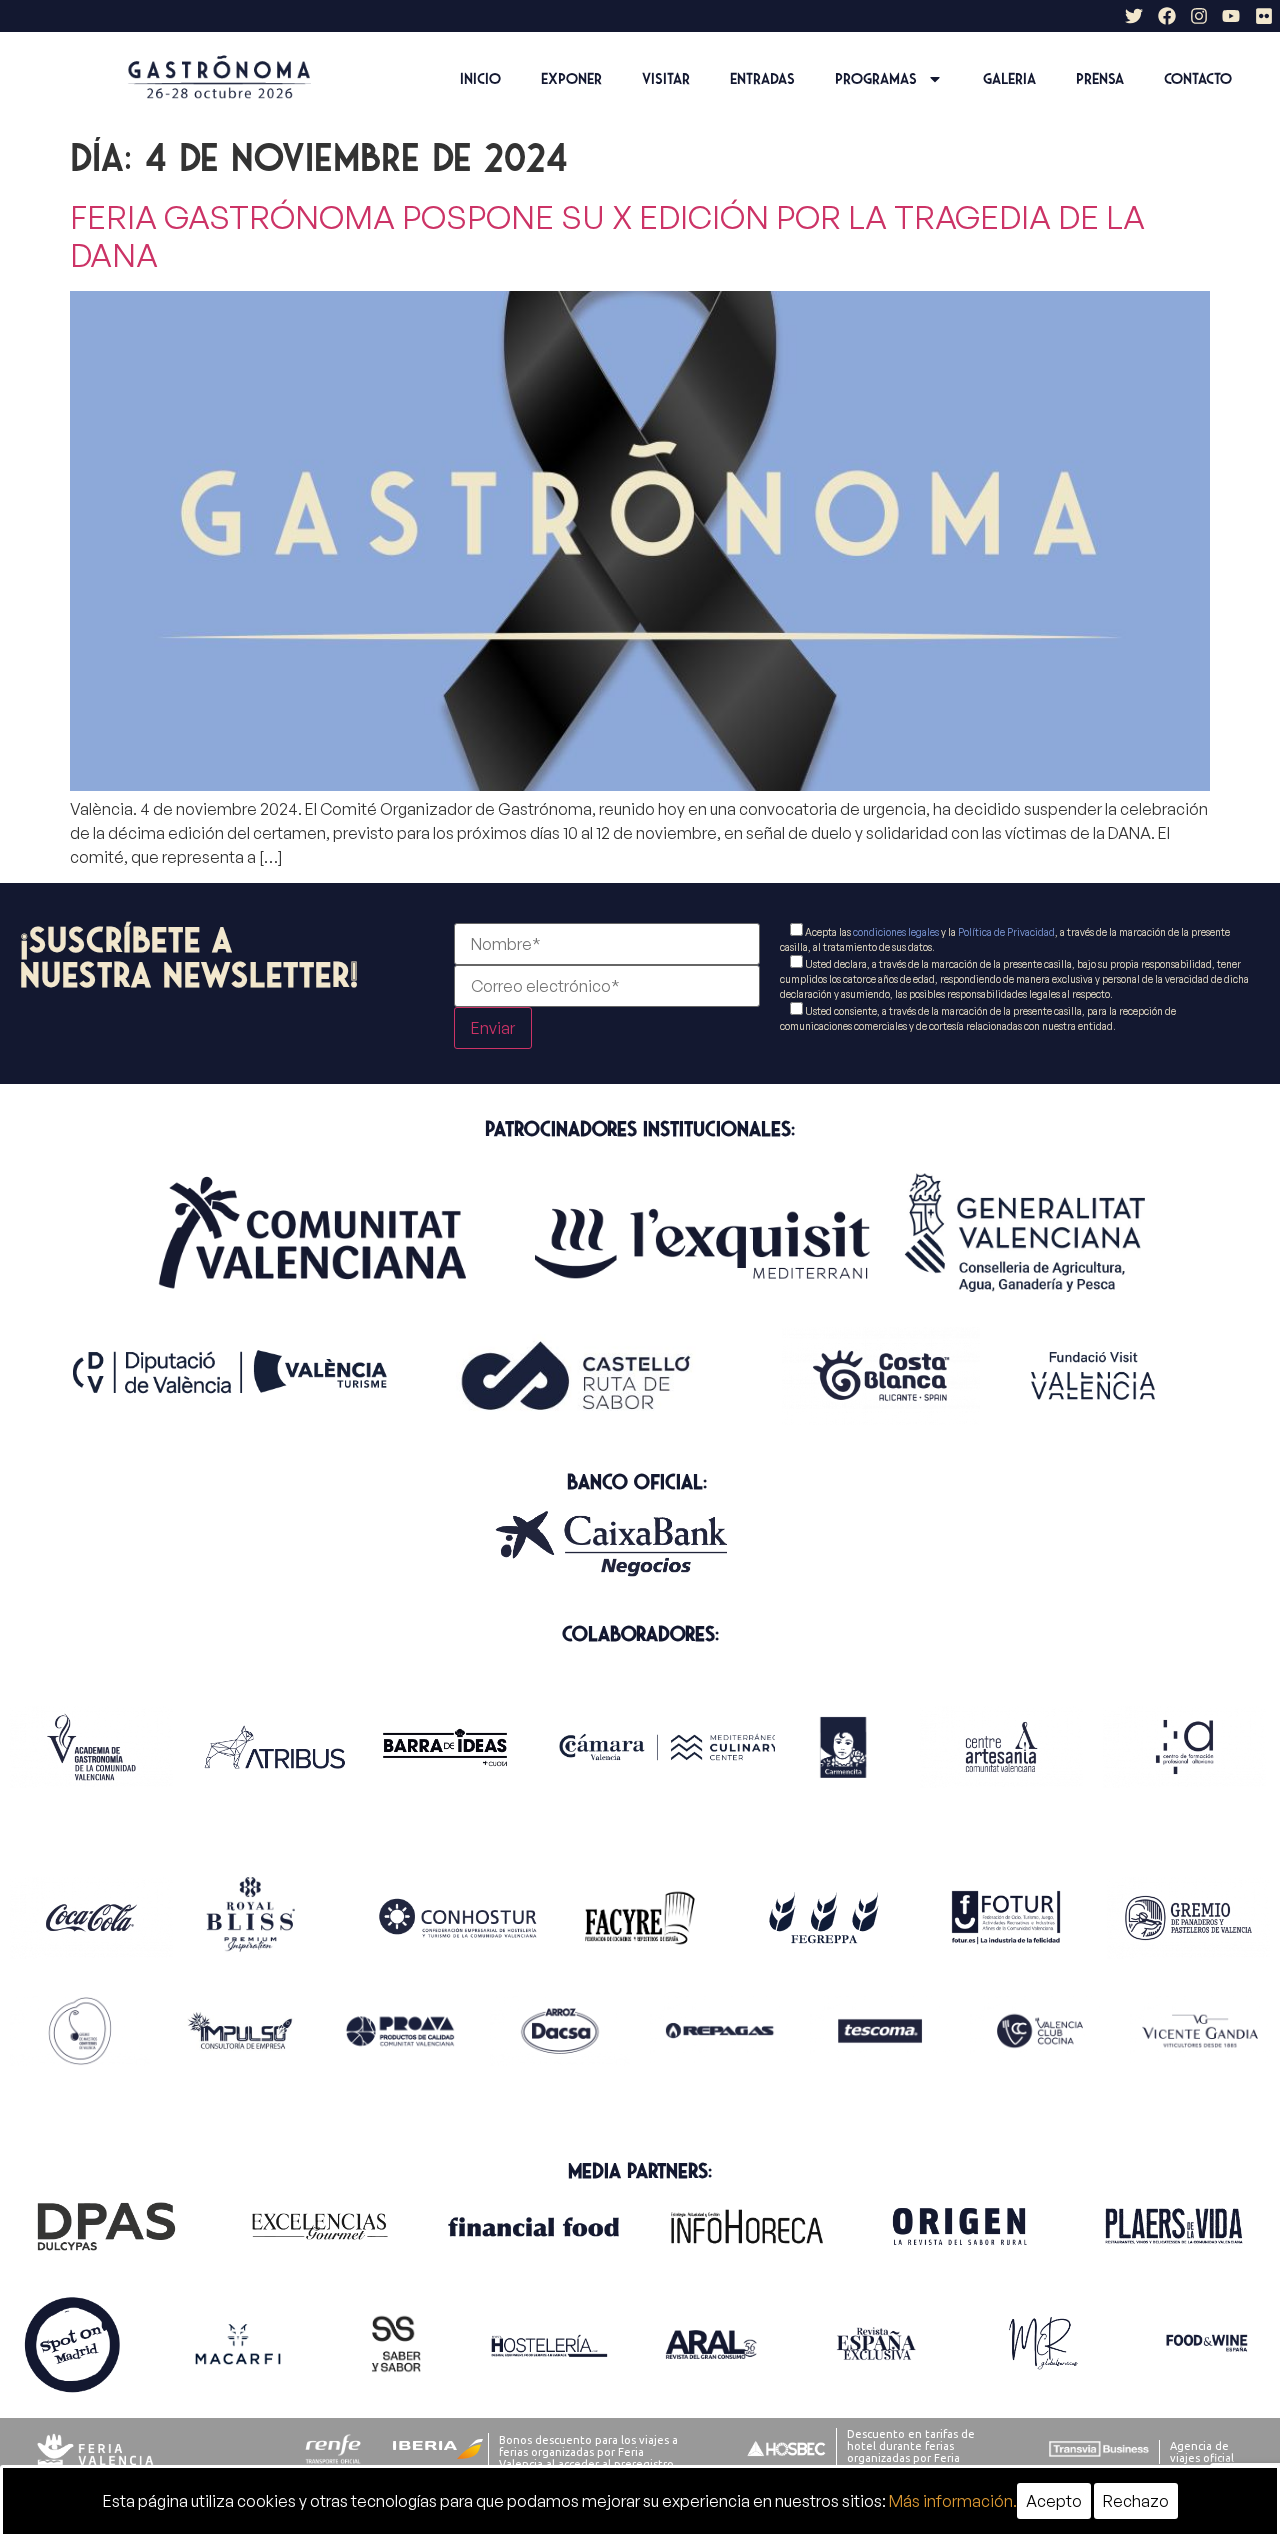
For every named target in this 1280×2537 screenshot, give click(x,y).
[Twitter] (1134, 16)
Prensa (1100, 79)
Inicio (480, 79)
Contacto (1198, 79)
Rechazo (1136, 2501)
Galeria (1009, 79)
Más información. (953, 2501)
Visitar (666, 79)
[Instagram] (1199, 16)
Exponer (571, 79)
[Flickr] (1264, 16)
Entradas (762, 79)
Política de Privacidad (1006, 932)
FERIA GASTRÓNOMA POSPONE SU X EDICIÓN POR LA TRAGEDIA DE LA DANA (607, 236)
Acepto (1054, 2501)
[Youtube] (1231, 16)
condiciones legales (896, 932)
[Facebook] (1166, 16)
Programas (876, 79)
